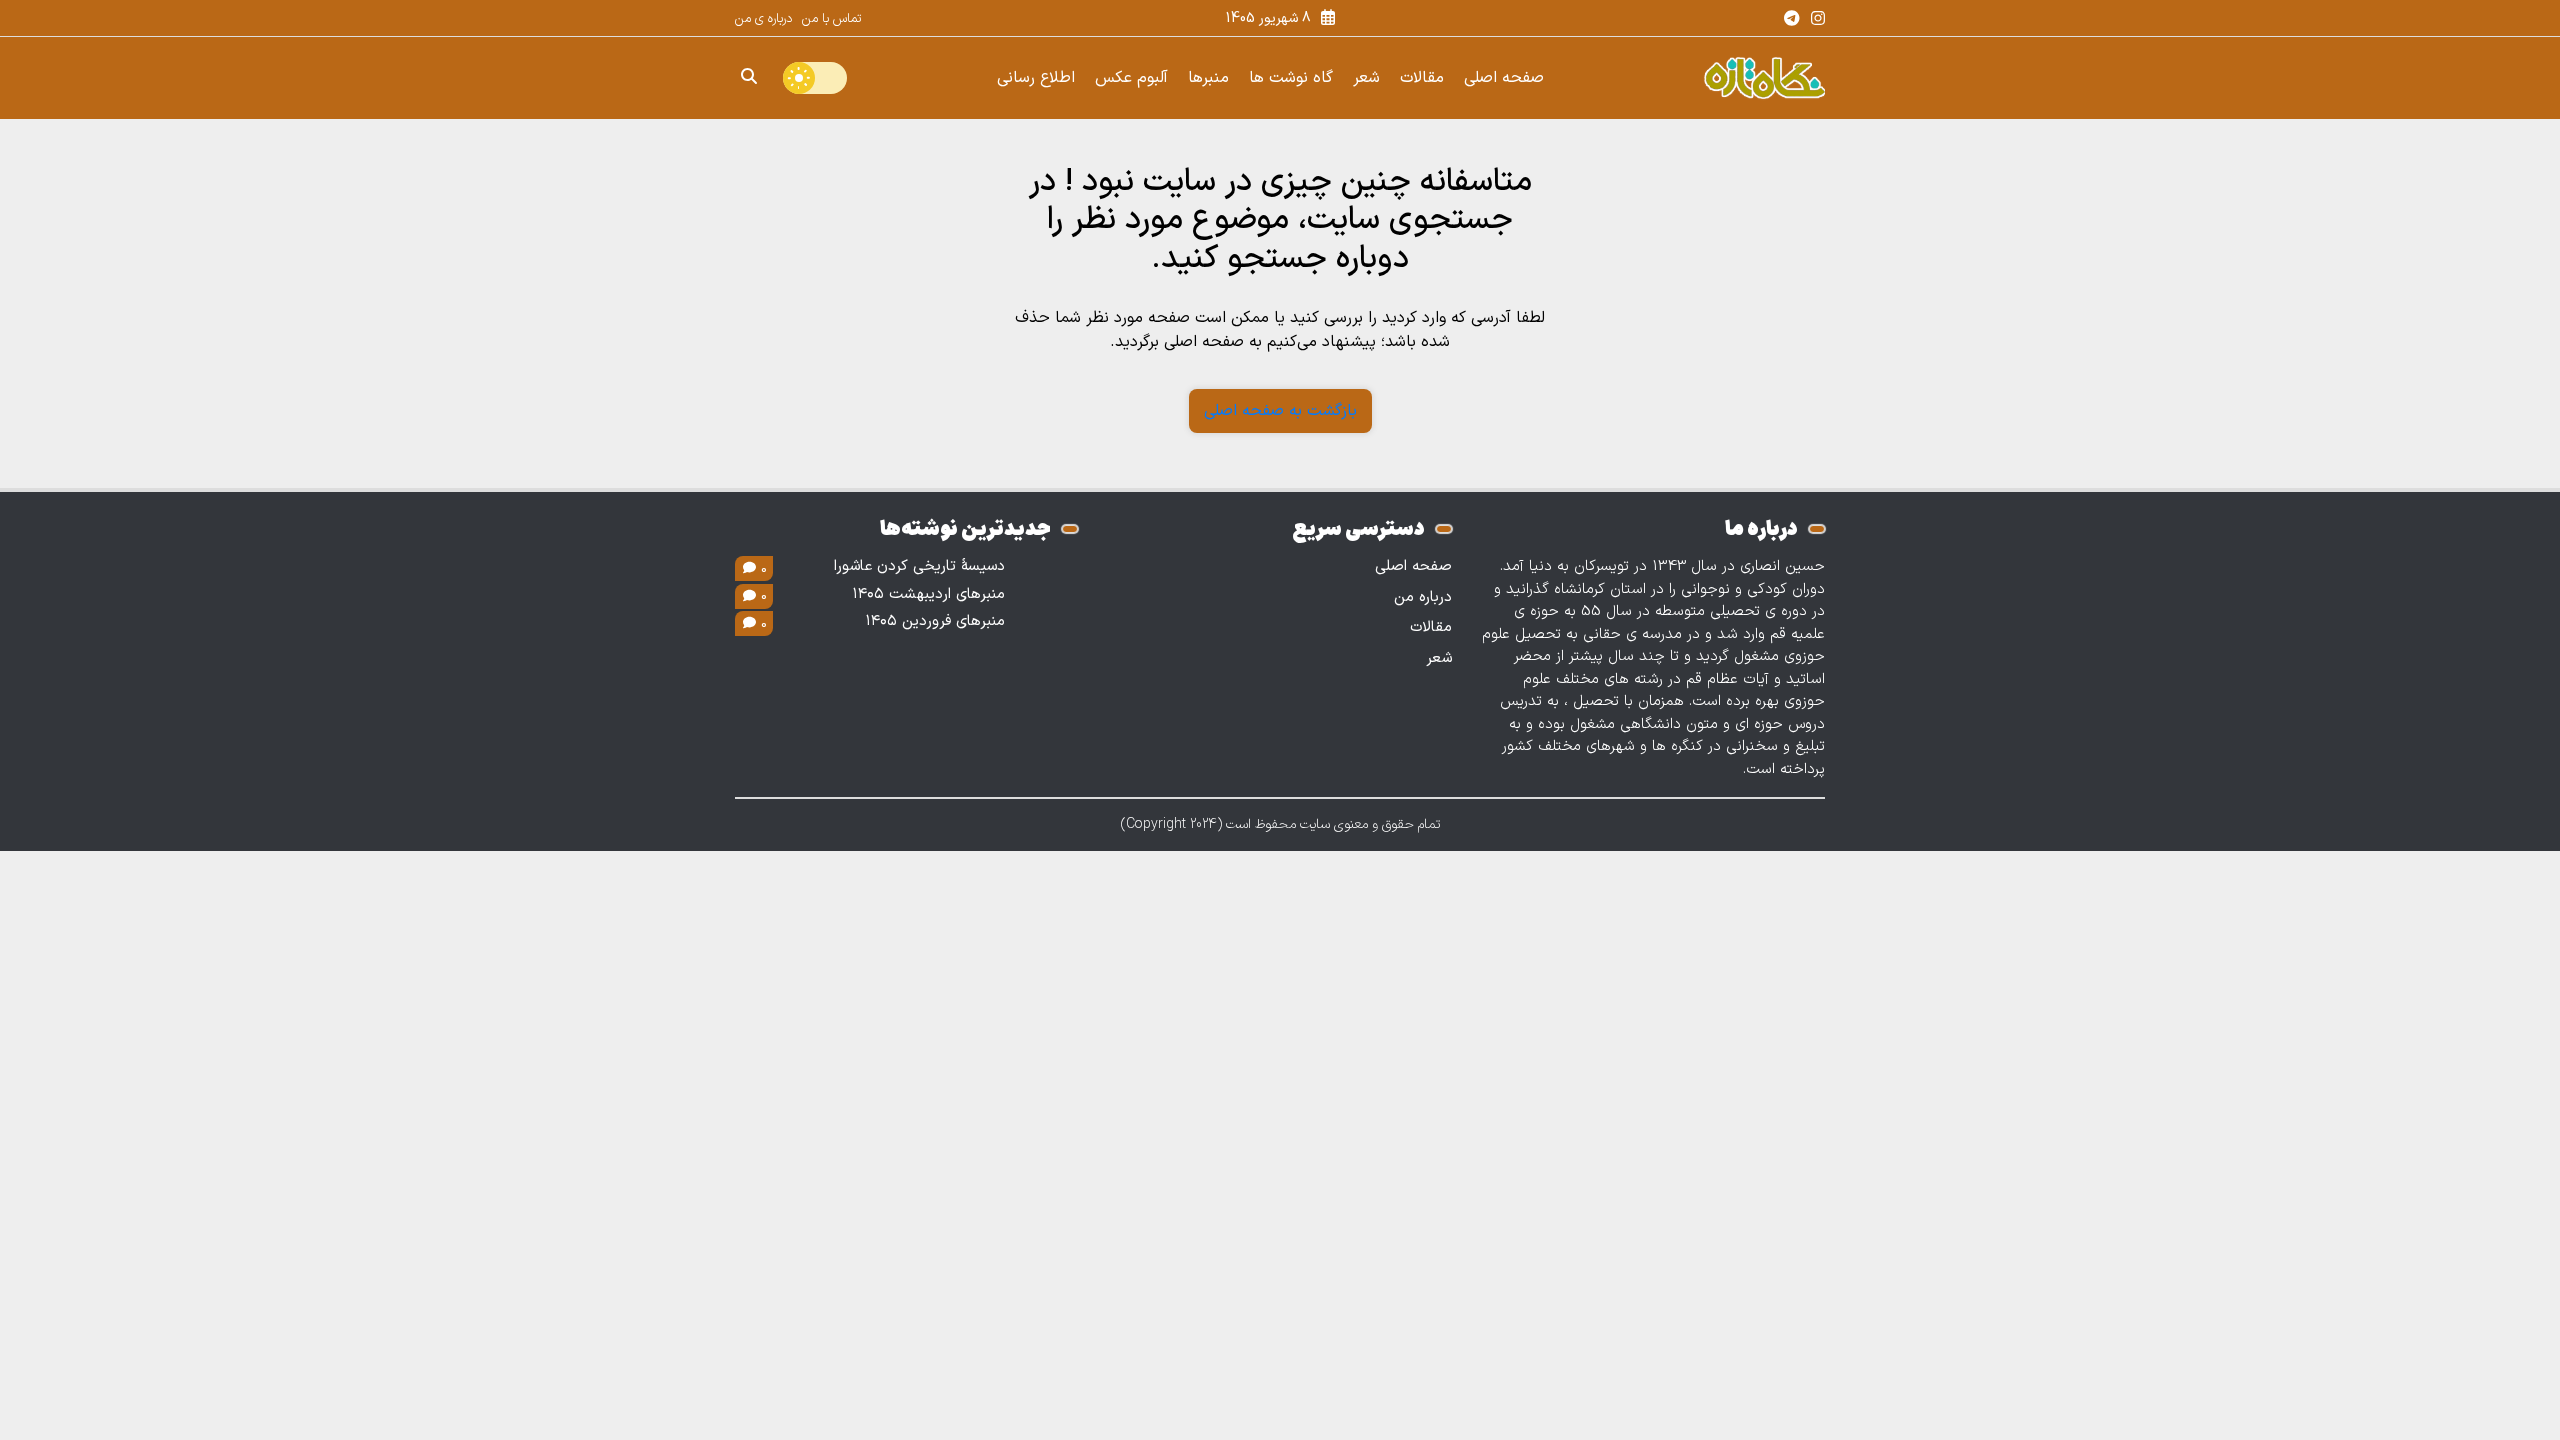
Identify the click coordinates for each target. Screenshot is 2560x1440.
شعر (1366, 78)
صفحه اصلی (1504, 78)
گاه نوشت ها (1291, 78)
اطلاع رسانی (1036, 78)
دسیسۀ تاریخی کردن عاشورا (919, 567)
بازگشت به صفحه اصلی (1280, 411)
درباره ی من (763, 19)
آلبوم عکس (1131, 78)
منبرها (1208, 78)
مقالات (1422, 78)
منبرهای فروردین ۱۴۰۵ (935, 622)
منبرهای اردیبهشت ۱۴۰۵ (929, 595)
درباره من (1423, 597)
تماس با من (831, 19)
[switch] (815, 78)
